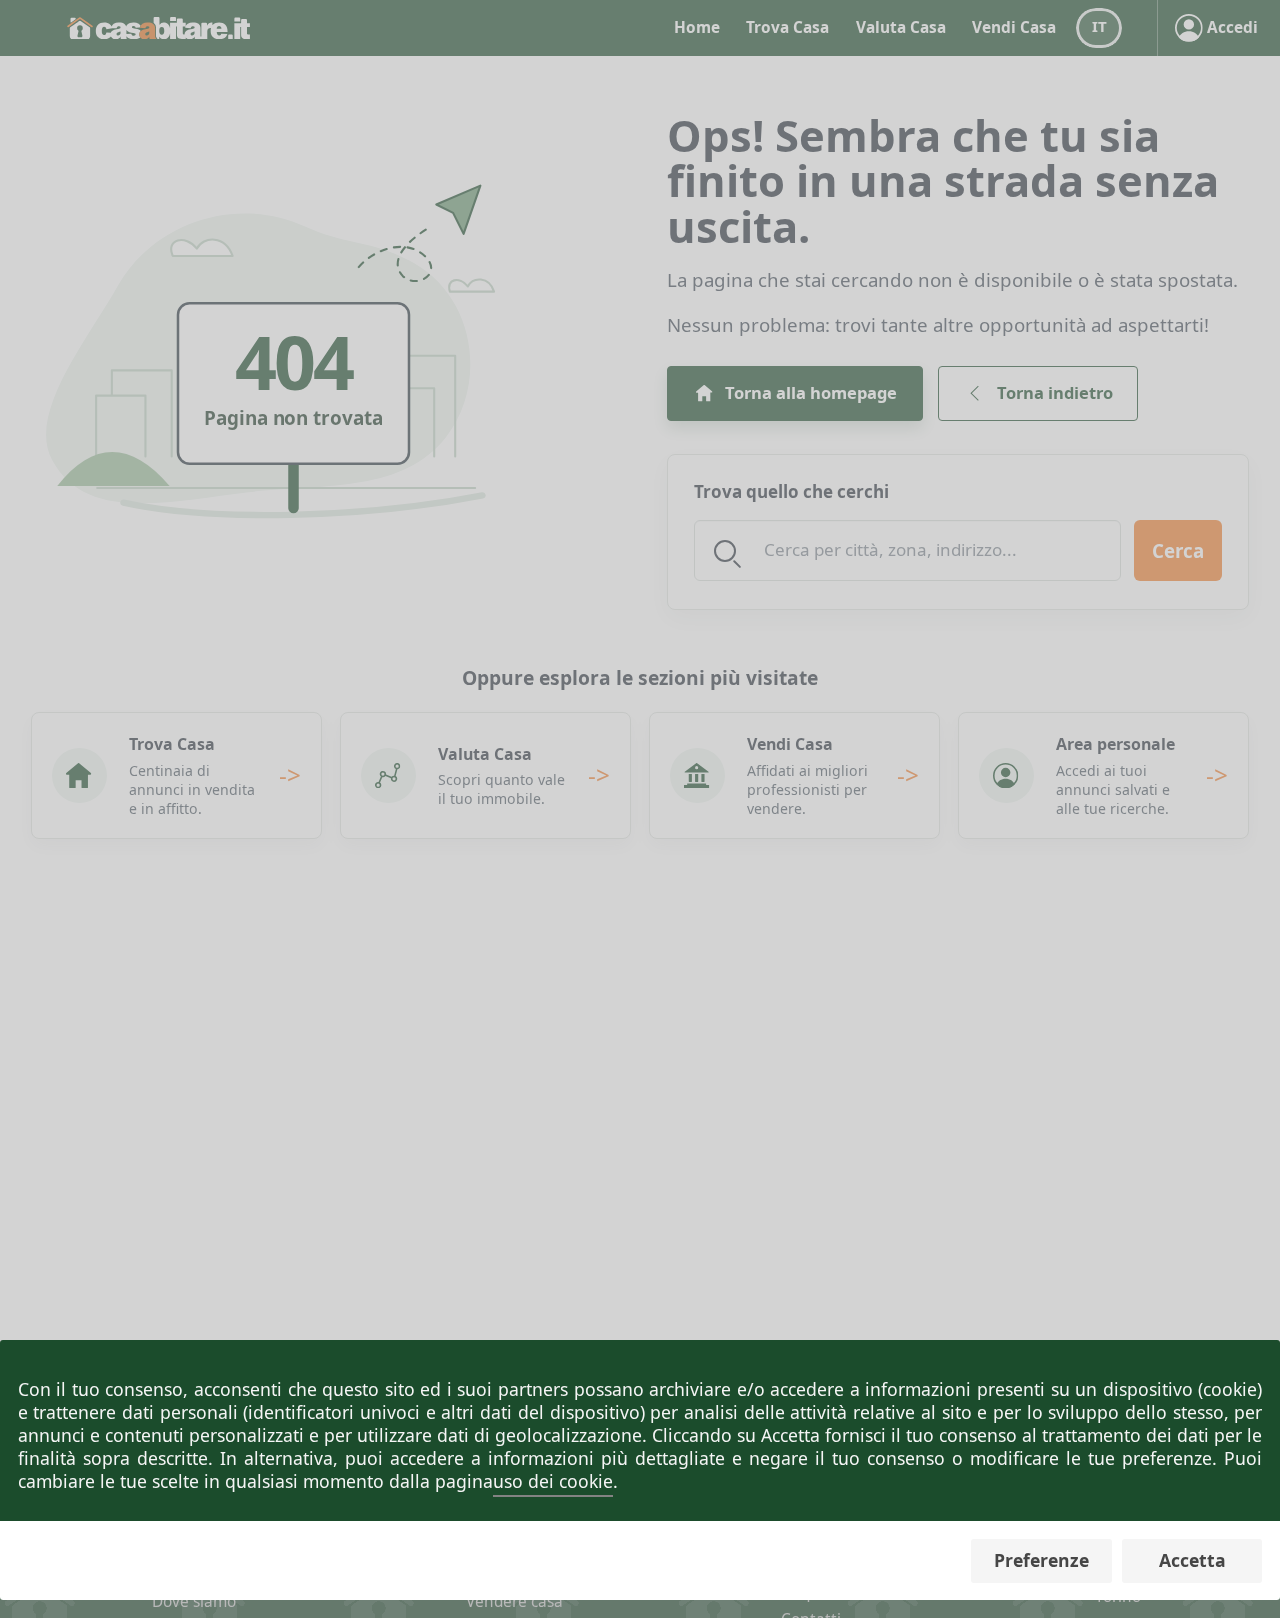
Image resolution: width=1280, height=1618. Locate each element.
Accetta (1192, 1560)
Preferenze (1041, 1560)
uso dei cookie (553, 1481)
